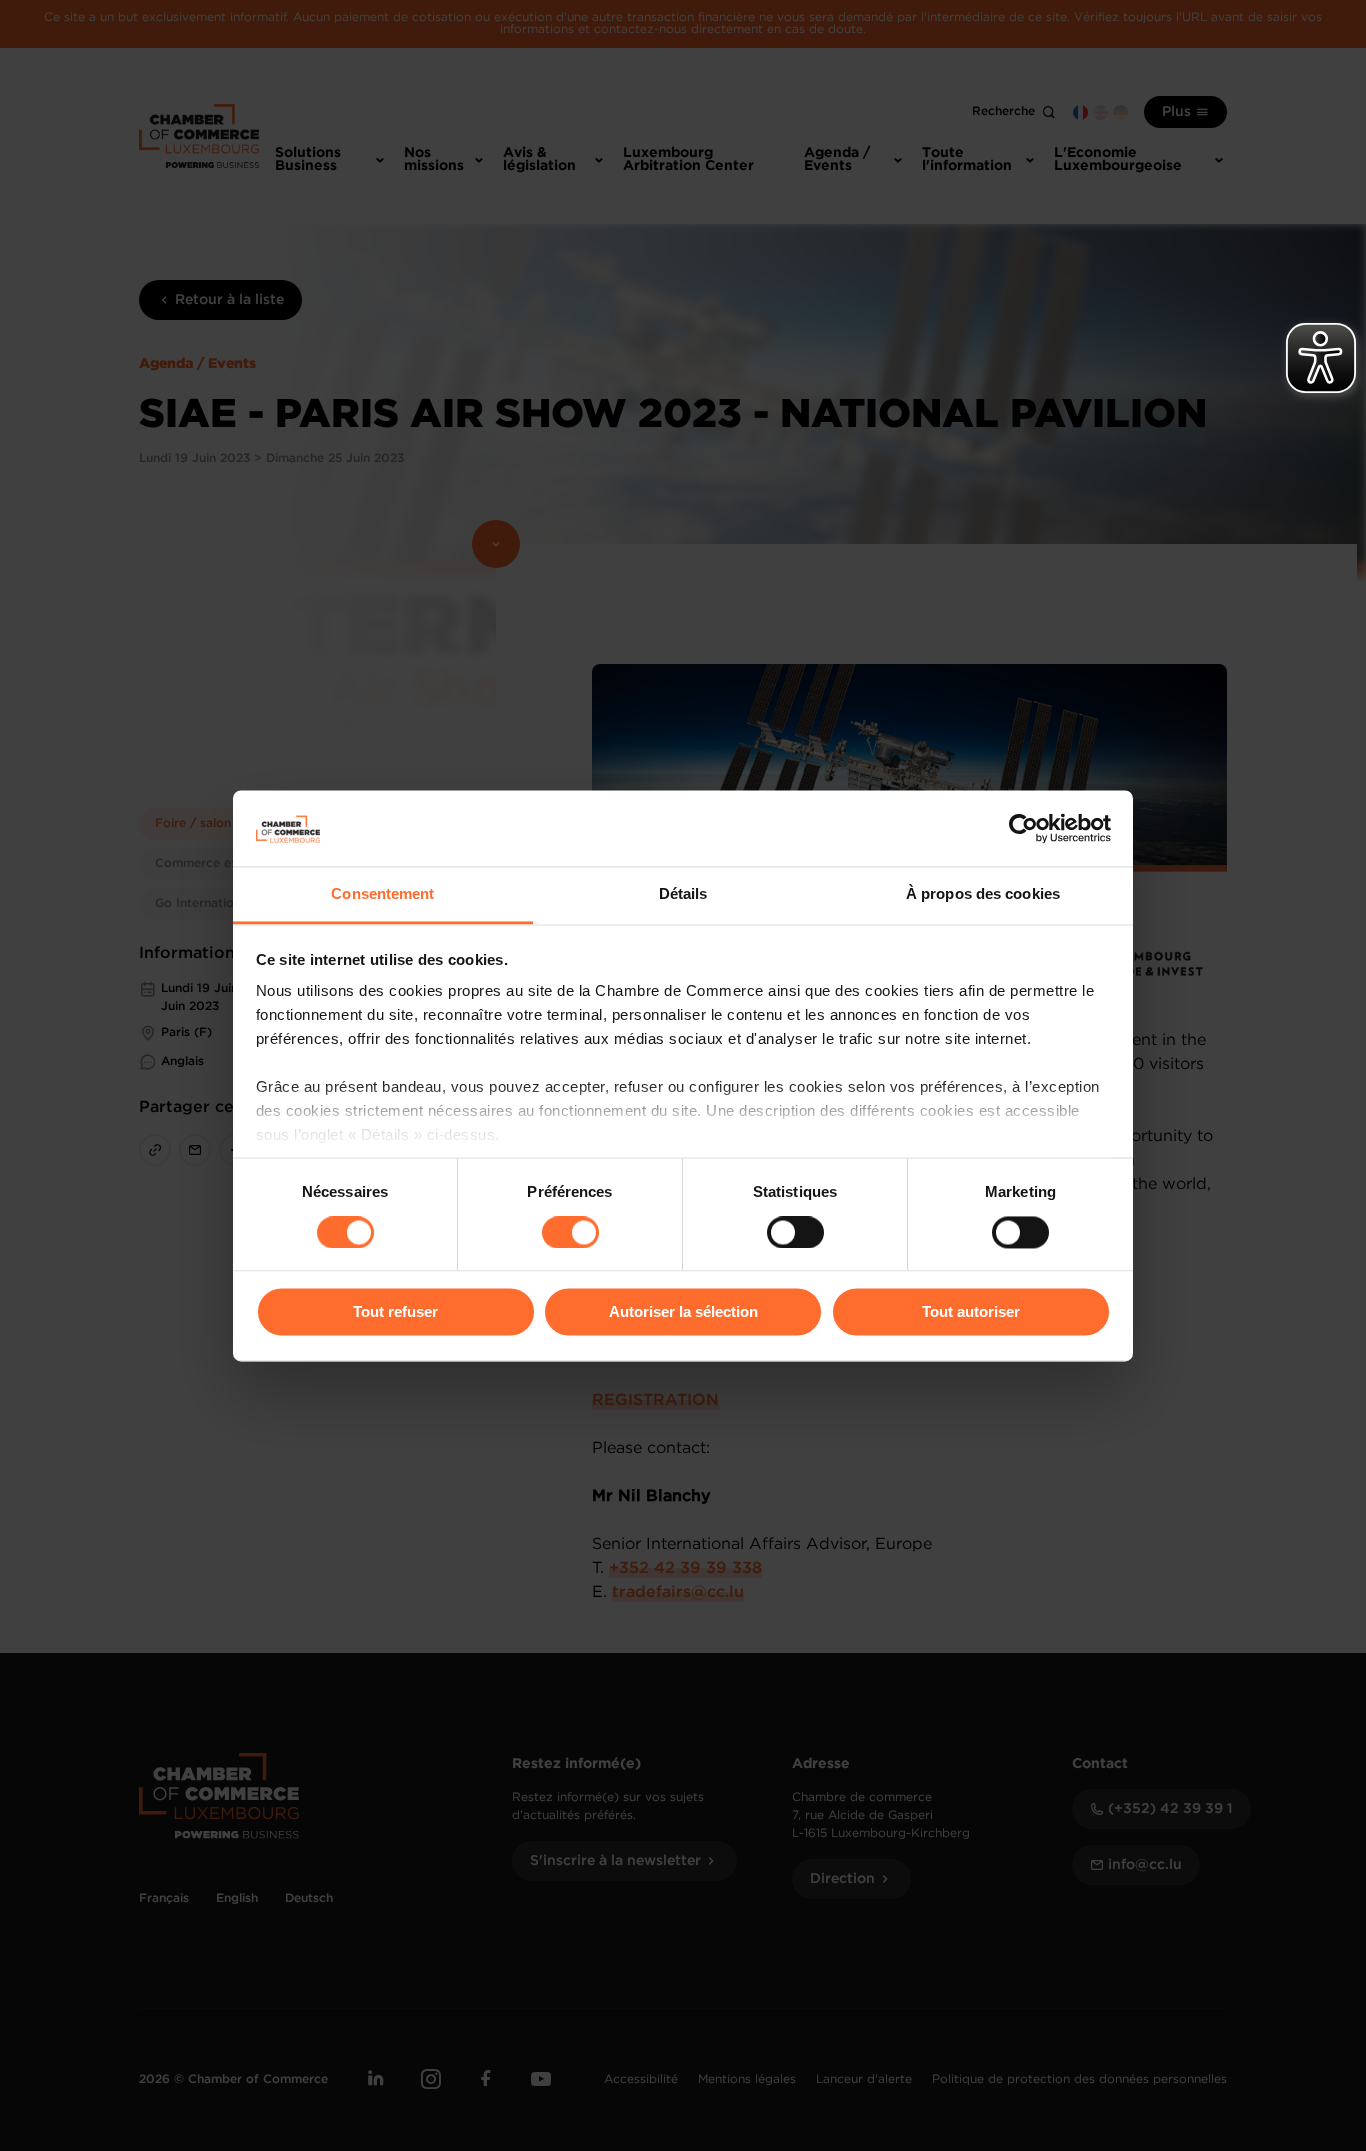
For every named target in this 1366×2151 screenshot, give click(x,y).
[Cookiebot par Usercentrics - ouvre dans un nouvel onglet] (1023, 828)
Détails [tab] (683, 894)
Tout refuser (395, 1312)
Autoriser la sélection (683, 1312)
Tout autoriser (971, 1312)
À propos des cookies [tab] (983, 894)
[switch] (570, 1232)
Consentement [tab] (382, 894)
